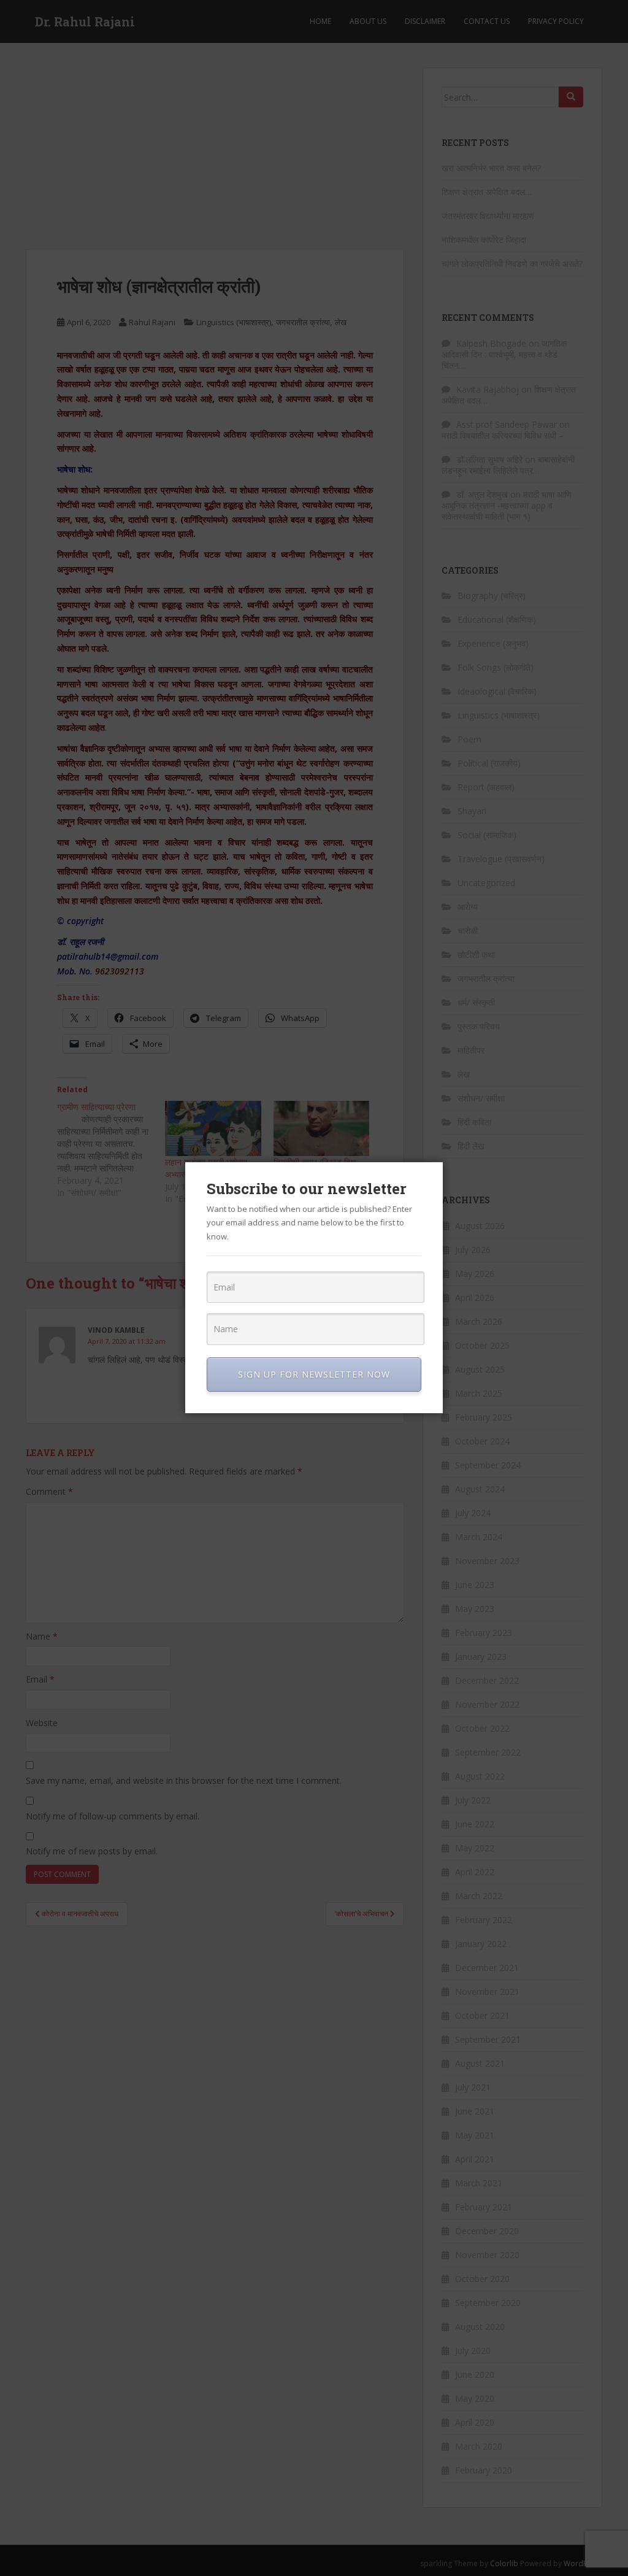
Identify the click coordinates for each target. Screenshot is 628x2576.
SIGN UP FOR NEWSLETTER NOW (314, 1374)
